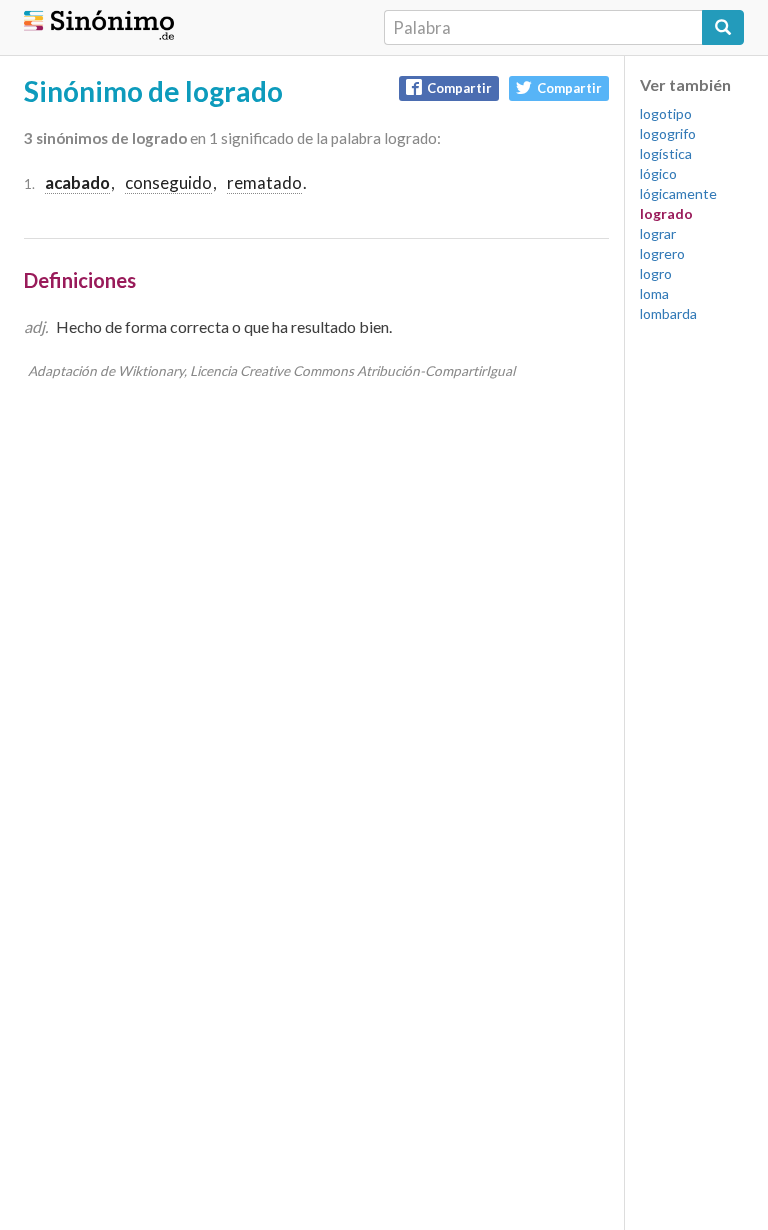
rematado (264, 182)
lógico (658, 173)
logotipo (666, 113)
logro (656, 273)
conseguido (168, 182)
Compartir (459, 88)
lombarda (668, 313)
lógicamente (678, 193)
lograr (658, 233)
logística (666, 153)
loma (654, 293)
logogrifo (668, 133)
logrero (662, 253)
